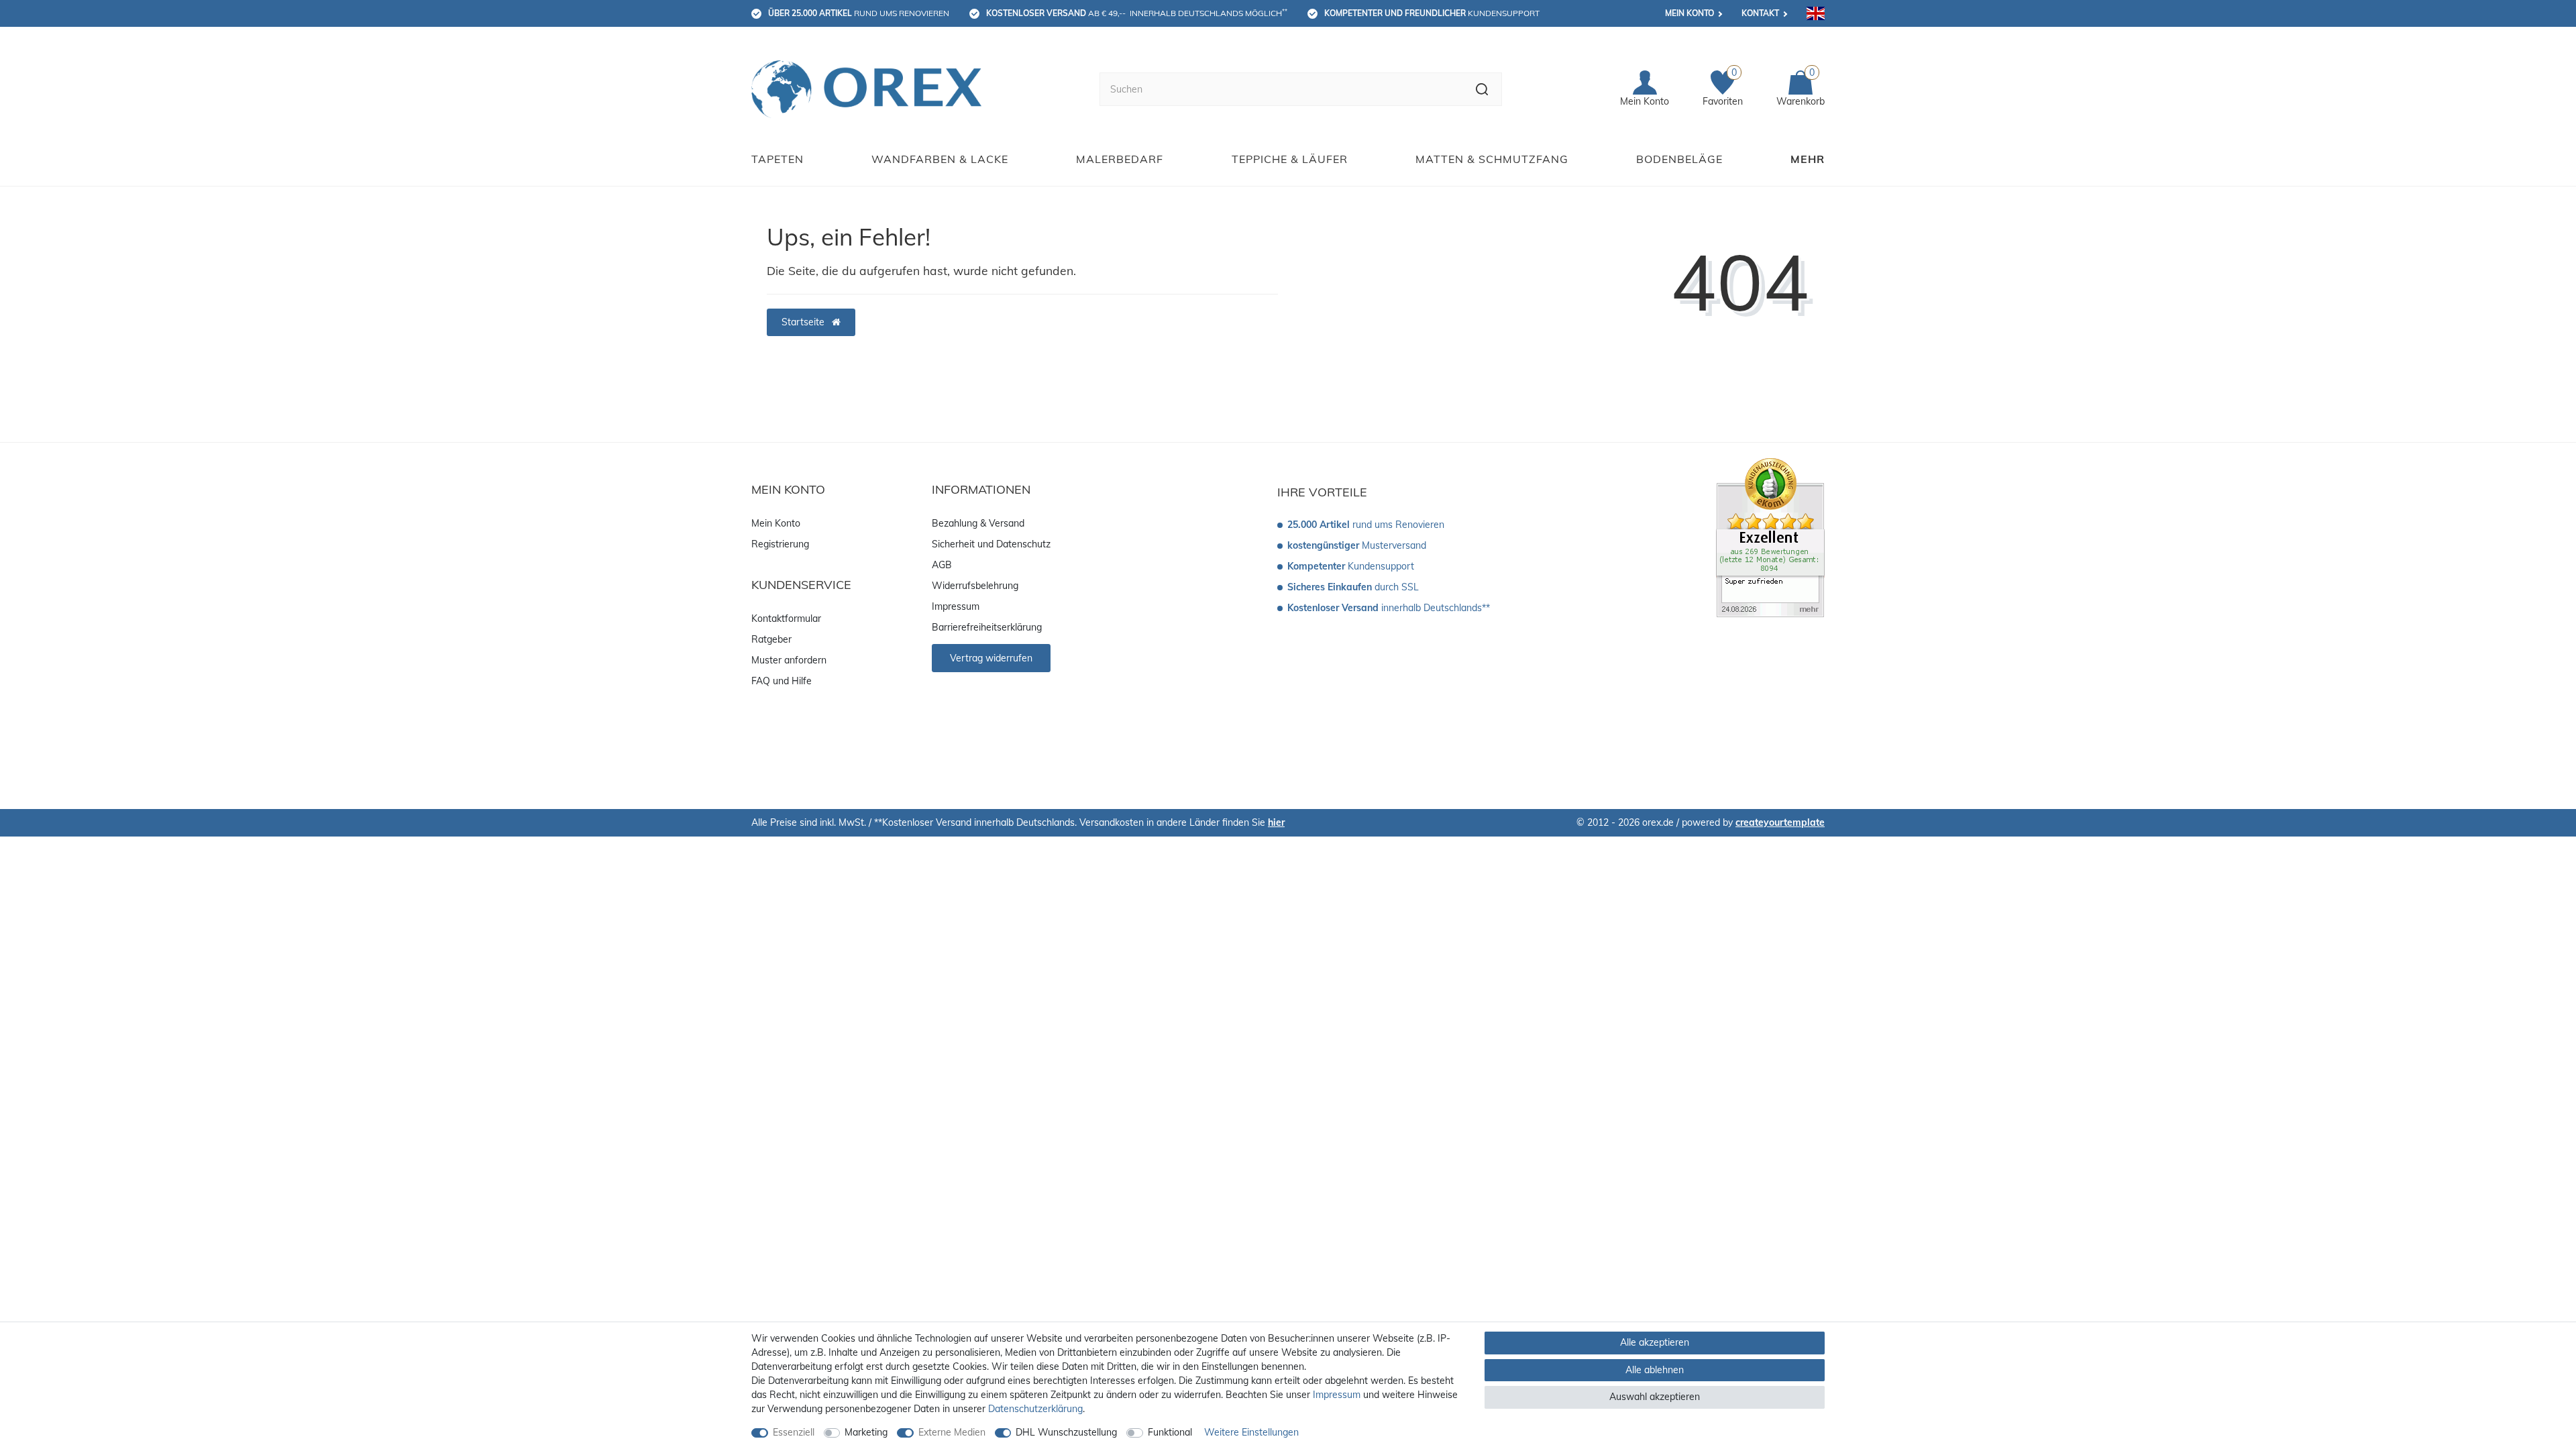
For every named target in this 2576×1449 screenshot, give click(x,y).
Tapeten (777, 159)
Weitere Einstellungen (1251, 1432)
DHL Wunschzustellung (1066, 1432)
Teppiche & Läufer (1290, 159)
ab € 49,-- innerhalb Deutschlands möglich (1137, 13)
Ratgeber (771, 639)
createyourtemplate (1780, 822)
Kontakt (1760, 13)
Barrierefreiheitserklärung (987, 627)
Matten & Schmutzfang (1492, 159)
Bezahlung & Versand (978, 523)
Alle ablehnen (1655, 1370)
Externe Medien (952, 1432)
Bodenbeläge (1679, 159)
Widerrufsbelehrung (975, 586)
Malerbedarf (1120, 159)
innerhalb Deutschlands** (1389, 608)
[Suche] (1482, 89)
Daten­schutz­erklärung (1035, 1409)
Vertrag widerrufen (991, 658)
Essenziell (794, 1432)
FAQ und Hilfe (782, 681)
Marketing (866, 1432)
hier (1276, 822)
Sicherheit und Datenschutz (991, 544)
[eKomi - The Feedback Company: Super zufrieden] (1770, 537)
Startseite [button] (804, 322)
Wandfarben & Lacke (940, 159)
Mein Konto (1689, 13)
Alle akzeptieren (1655, 1342)
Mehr (1808, 159)
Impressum (956, 606)
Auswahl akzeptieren (1655, 1397)
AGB (942, 565)
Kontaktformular (786, 619)
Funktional (1170, 1432)
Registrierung (780, 544)
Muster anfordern (789, 660)
